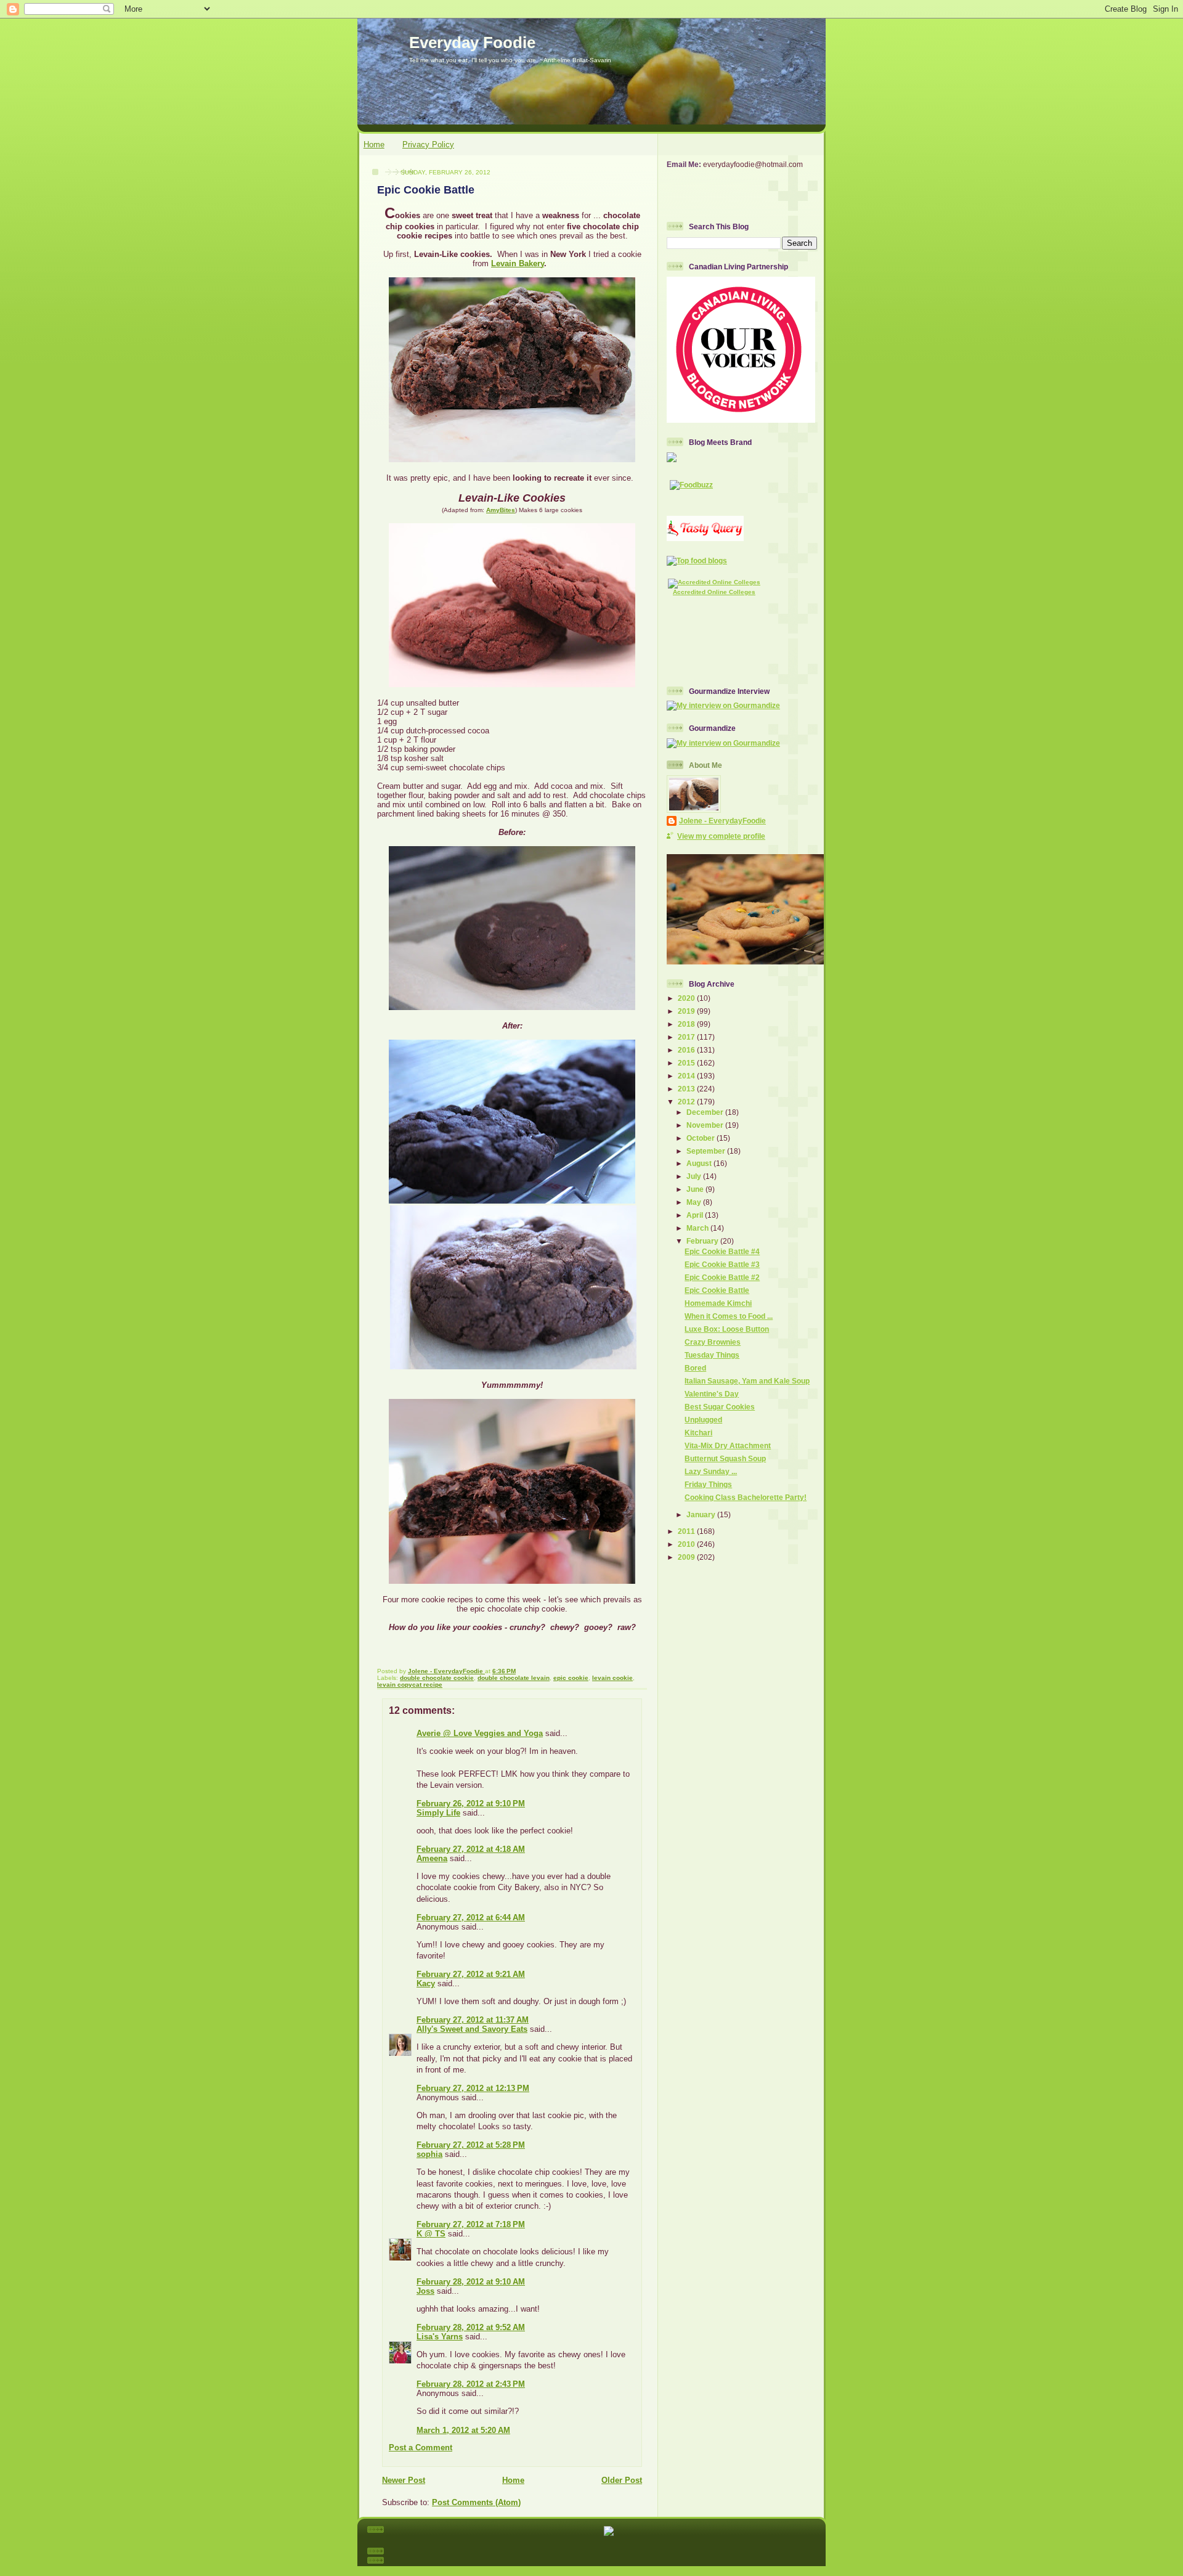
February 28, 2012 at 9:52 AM (471, 2327)
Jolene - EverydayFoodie (722, 821)
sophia (429, 2154)
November (706, 1125)
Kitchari (698, 1433)
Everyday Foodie (472, 43)
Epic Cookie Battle (717, 1290)
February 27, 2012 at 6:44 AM (471, 1918)
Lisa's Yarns (440, 2337)
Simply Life (438, 1813)
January (702, 1514)
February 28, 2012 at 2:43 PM (471, 2384)
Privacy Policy (428, 145)
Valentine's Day (712, 1394)
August (700, 1163)
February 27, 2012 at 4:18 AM (471, 1849)
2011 (687, 1531)
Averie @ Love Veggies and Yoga (480, 1733)
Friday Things (708, 1484)
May (695, 1202)
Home (374, 145)
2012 (687, 1102)
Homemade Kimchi (718, 1303)
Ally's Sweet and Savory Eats (472, 2029)
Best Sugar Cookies (720, 1407)
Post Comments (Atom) (476, 2502)
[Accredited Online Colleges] (714, 582)
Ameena (432, 1858)
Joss (425, 2291)
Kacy (426, 1983)
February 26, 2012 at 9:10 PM (471, 1804)
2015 (687, 1063)
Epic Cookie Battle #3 (722, 1264)
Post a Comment (421, 2448)
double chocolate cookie (437, 1678)
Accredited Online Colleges (714, 592)
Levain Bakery (518, 263)
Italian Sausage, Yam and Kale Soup (747, 1381)
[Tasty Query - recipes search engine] (705, 538)
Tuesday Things (712, 1355)
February (703, 1241)
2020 (687, 998)
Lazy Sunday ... (711, 1471)
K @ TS (431, 2234)
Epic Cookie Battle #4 (722, 1251)
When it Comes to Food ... (729, 1316)
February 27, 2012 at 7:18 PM (471, 2224)
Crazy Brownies (713, 1342)
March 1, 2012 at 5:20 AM (463, 2430)
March (698, 1228)
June (696, 1189)
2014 (687, 1076)
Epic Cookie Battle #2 (722, 1277)
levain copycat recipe (410, 1685)
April (696, 1215)
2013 (687, 1089)
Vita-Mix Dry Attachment (728, 1445)
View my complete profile (721, 836)
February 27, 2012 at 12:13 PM (473, 2088)
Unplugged (703, 1420)
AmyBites (501, 510)
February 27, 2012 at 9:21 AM (471, 1974)
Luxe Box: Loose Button (727, 1329)
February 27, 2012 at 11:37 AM (473, 2020)
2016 (687, 1050)
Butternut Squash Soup (725, 1458)
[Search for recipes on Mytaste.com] (697, 560)
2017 (687, 1037)
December (706, 1112)
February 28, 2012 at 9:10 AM (471, 2282)
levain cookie (612, 1678)
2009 (687, 1557)
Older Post (622, 2480)
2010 (687, 1544)
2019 (687, 1011)
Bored (695, 1368)
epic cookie (571, 1678)
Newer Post (404, 2480)
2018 (687, 1024)
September (707, 1151)
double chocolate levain (514, 1678)
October (701, 1138)
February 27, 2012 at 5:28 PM (471, 2145)
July (695, 1176)
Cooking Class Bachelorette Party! (746, 1497)
